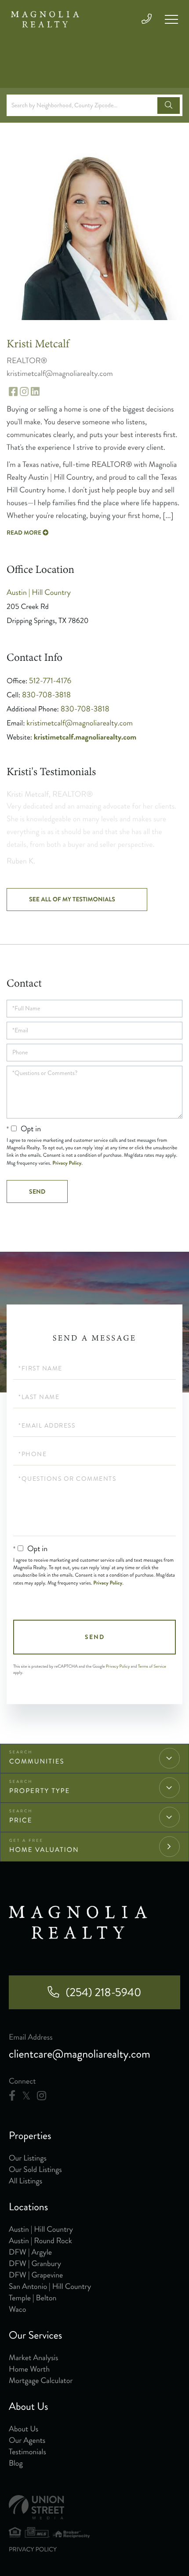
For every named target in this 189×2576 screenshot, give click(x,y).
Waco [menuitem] (17, 2309)
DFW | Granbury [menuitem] (35, 2263)
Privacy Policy (67, 1163)
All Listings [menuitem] (25, 2181)
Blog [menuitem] (16, 2463)
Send (95, 1637)
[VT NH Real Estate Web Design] (94, 2507)
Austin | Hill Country (39, 592)
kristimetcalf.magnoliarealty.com (85, 737)
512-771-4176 (50, 681)
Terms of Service (152, 1666)
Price (21, 1820)
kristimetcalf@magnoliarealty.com (80, 723)
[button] (169, 106)
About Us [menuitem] (24, 2429)
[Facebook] (12, 2096)
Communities (37, 1761)
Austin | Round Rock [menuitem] (40, 2241)
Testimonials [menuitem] (27, 2452)
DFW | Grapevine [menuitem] (36, 2275)
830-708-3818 (46, 695)
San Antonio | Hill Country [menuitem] (50, 2286)
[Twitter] (26, 2096)
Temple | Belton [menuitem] (33, 2298)
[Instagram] (42, 2096)
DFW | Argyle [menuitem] (30, 2252)
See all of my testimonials (72, 900)
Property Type (40, 1791)
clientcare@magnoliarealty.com (80, 2054)
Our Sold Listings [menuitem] (35, 2169)
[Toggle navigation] (171, 19)
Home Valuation (44, 1850)
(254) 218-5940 (103, 1992)
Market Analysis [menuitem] (34, 2357)
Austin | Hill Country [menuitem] (41, 2229)
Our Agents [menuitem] (27, 2440)
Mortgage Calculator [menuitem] (41, 2380)
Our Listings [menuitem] (28, 2158)
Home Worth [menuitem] (29, 2369)
